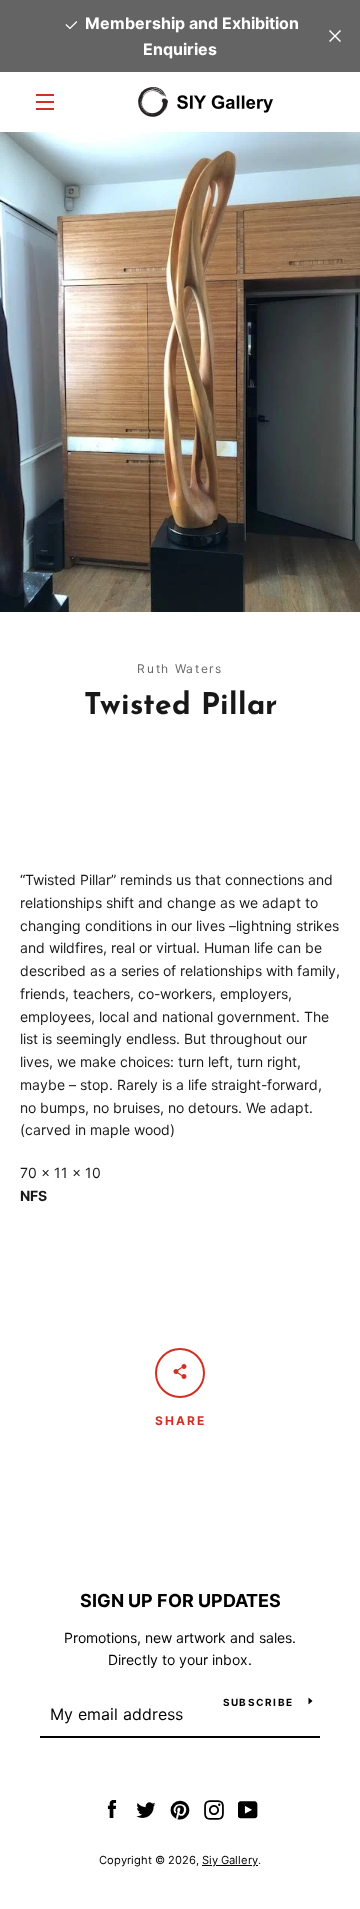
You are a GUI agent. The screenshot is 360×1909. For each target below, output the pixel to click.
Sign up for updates (180, 1600)
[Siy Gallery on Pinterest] (180, 1808)
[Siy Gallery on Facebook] (112, 1808)
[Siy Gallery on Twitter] (146, 1808)
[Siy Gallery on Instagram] (214, 1808)
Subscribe (258, 1702)
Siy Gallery (230, 1860)
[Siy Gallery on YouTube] (248, 1808)
